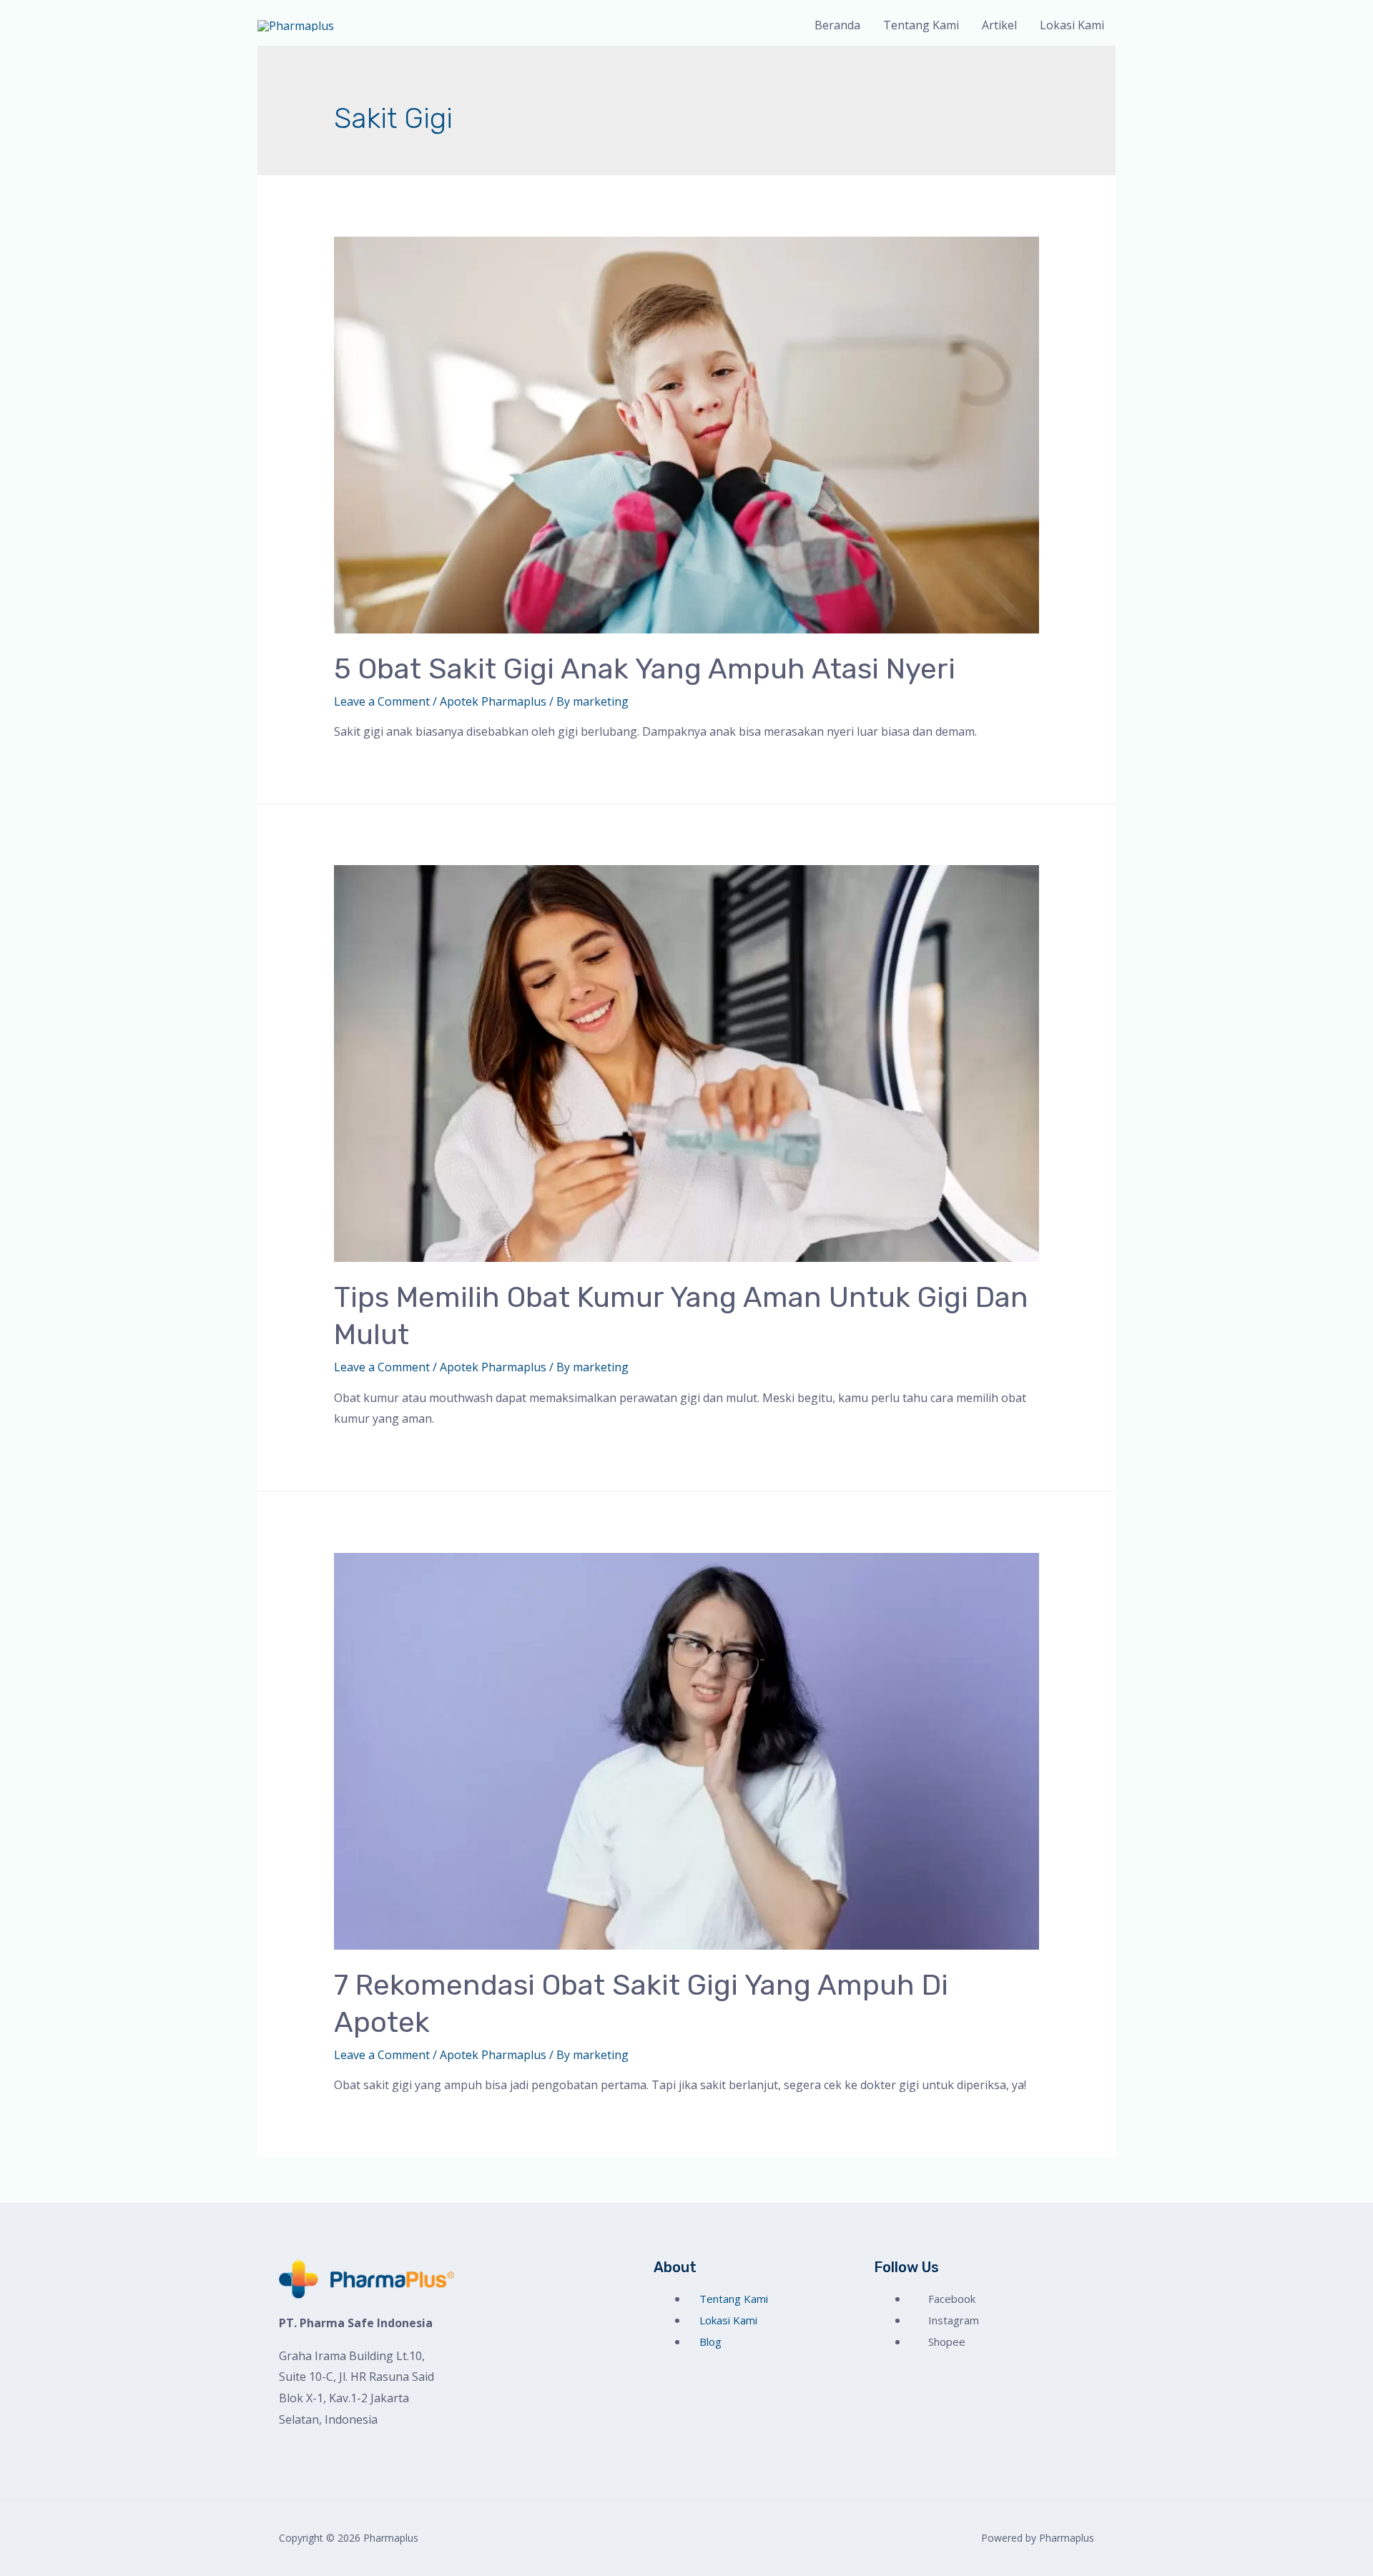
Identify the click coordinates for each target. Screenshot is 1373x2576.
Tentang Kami (921, 25)
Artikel (999, 25)
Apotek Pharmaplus (493, 701)
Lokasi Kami (1072, 25)
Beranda (837, 25)
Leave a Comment (382, 701)
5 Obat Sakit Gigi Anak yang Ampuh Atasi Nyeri (645, 669)
